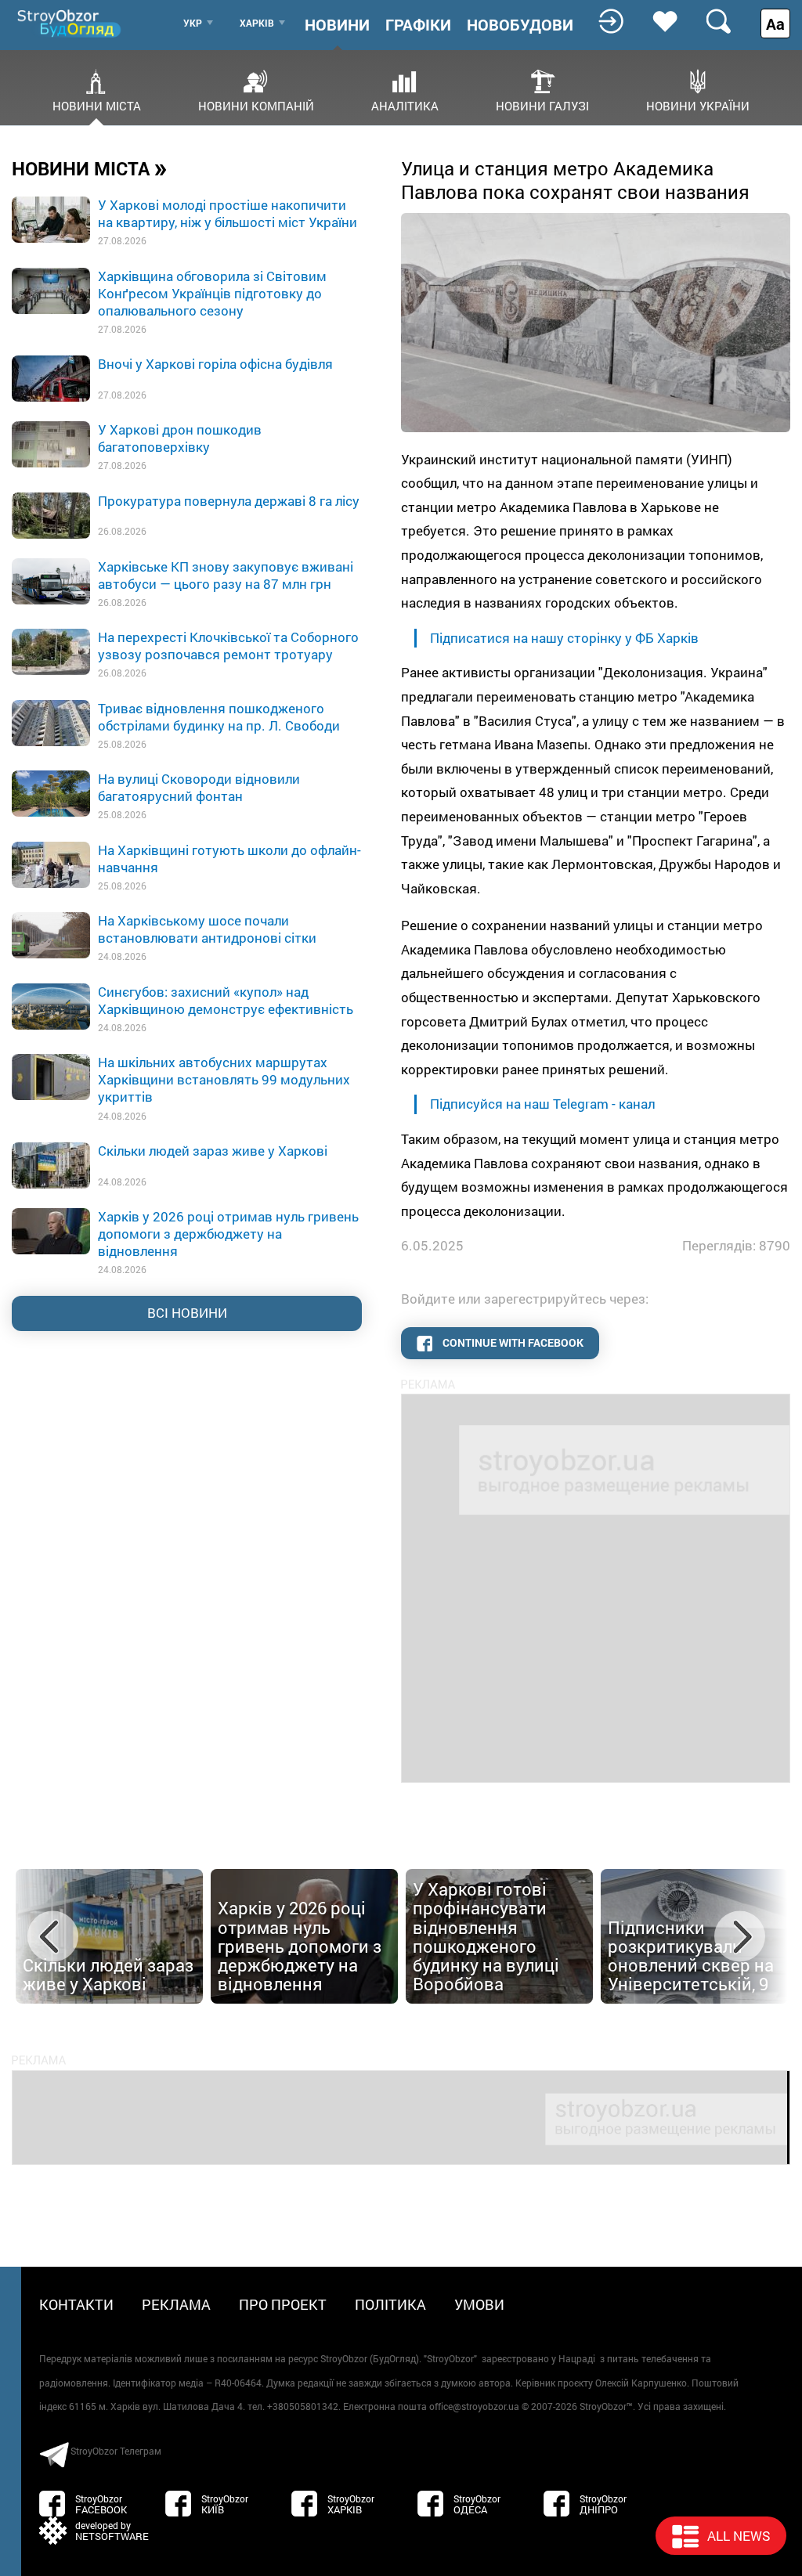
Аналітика (405, 105)
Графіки (418, 24)
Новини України (698, 105)
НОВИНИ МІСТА (90, 168)
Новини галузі (542, 105)
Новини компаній (256, 105)
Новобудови (520, 24)
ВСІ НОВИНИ (187, 1313)
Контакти (76, 2304)
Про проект (283, 2304)
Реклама (176, 2304)
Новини (337, 24)
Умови (479, 2304)
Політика (390, 2304)
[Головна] (70, 23)
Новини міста (97, 105)
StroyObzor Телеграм (116, 2451)
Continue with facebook (512, 1342)
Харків (257, 23)
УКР (193, 23)
